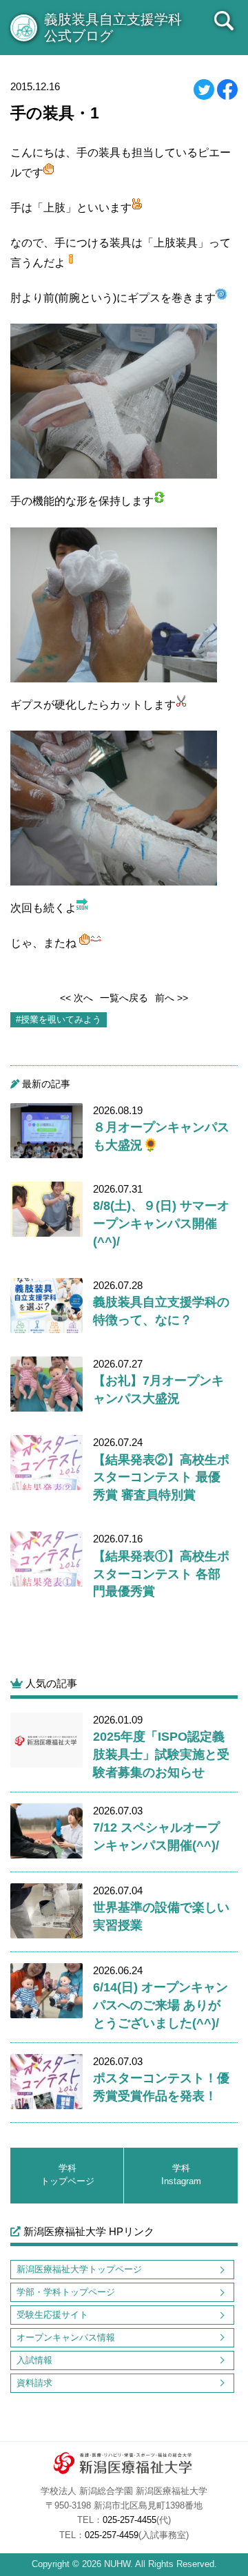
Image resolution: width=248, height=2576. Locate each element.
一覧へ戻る (124, 998)
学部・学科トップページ (66, 2292)
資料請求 (34, 2383)
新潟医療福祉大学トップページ (79, 2269)
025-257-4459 (112, 2535)
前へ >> (172, 998)
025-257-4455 (130, 2520)
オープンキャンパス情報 (66, 2337)
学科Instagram (181, 2175)
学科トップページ (68, 2175)
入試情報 (34, 2360)
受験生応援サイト (52, 2315)
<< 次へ (76, 998)
